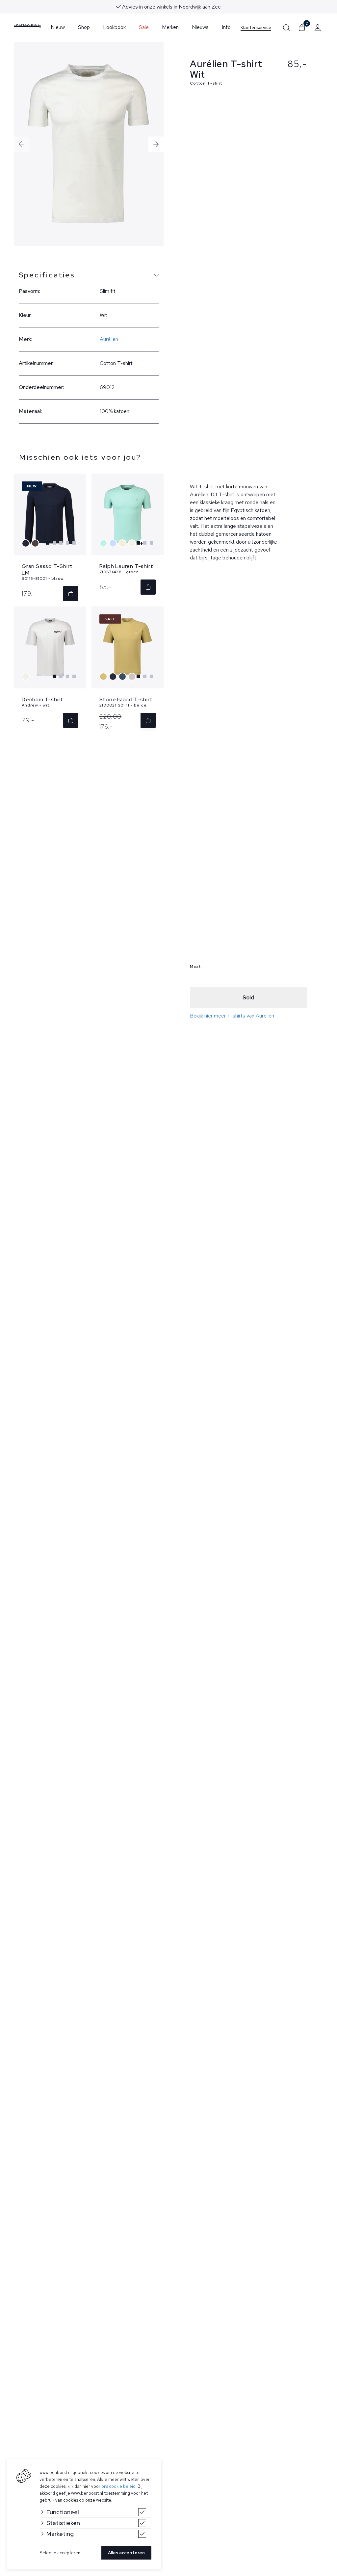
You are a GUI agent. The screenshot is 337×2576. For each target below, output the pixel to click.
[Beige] (133, 543)
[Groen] (104, 543)
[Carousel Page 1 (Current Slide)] (48, 543)
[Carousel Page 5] (74, 543)
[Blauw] (26, 543)
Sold (248, 998)
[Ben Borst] (27, 26)
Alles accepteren (126, 2553)
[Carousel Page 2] (54, 543)
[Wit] (26, 677)
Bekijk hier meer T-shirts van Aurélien (232, 1016)
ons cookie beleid (118, 2486)
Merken (170, 27)
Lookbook (114, 27)
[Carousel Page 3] (61, 543)
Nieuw (58, 27)
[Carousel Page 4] (67, 543)
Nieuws (200, 27)
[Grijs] (123, 543)
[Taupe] (36, 543)
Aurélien (109, 339)
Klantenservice (256, 27)
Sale (144, 27)
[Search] (286, 27)
